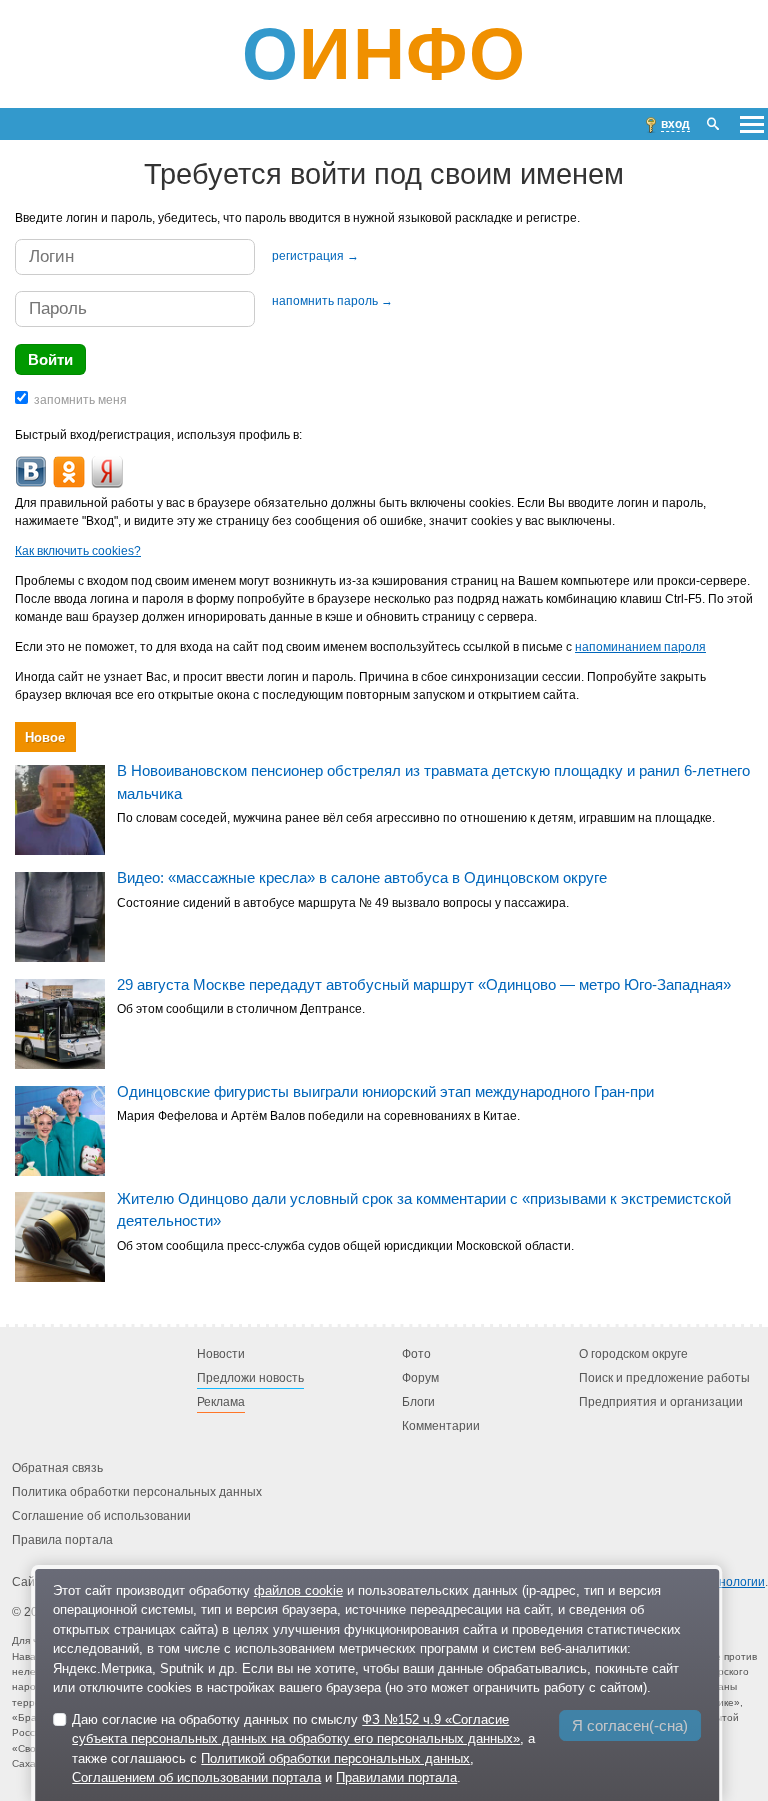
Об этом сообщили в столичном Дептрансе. (241, 1010)
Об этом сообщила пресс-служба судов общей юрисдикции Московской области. (345, 1246)
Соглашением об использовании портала (196, 1777)
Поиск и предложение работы (664, 1378)
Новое (45, 737)
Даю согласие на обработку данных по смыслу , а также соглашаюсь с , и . (303, 1749)
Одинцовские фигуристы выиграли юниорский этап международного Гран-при (385, 1091)
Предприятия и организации (661, 1402)
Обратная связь (57, 1468)
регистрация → (315, 256)
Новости (221, 1354)
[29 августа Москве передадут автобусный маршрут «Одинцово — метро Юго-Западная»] (60, 1024)
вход (675, 124)
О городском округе (633, 1354)
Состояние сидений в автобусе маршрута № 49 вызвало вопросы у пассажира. (343, 903)
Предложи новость (250, 1378)
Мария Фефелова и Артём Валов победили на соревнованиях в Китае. (318, 1116)
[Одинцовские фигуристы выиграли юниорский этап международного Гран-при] (60, 1131)
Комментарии (441, 1426)
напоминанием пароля (640, 647)
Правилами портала (396, 1777)
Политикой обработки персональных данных (335, 1758)
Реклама (221, 1402)
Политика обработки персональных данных (137, 1492)
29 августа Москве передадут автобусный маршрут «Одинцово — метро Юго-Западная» (424, 984)
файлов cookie (298, 1590)
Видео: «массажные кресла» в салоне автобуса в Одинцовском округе (362, 877)
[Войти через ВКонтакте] (31, 472)
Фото (416, 1354)
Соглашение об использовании (101, 1516)
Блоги (418, 1402)
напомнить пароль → (332, 301)
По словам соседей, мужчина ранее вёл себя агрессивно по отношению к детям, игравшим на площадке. (416, 819)
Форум (420, 1378)
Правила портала (62, 1540)
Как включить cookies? (78, 551)
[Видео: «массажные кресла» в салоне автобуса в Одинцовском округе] (60, 917)
